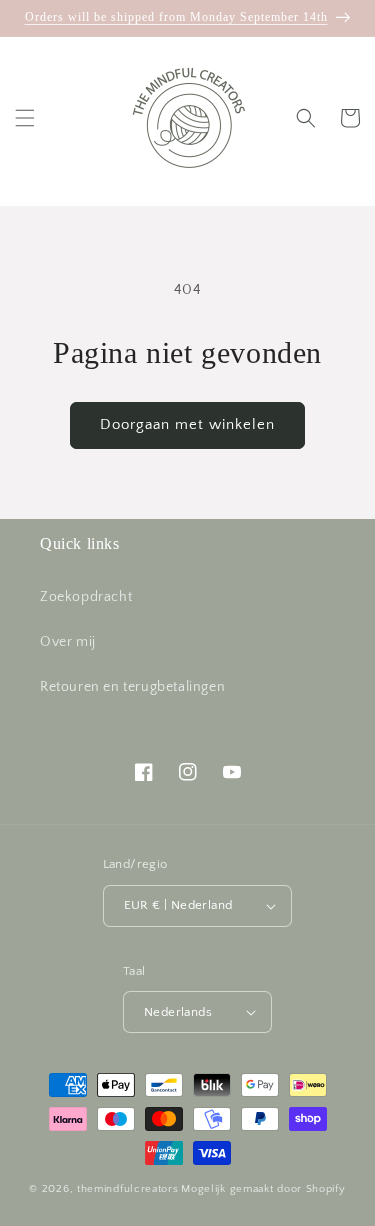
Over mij (68, 642)
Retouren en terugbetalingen (132, 687)
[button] (25, 118)
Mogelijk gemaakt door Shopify (263, 1189)
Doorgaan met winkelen (187, 424)
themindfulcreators (128, 1189)
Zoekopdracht (86, 597)
